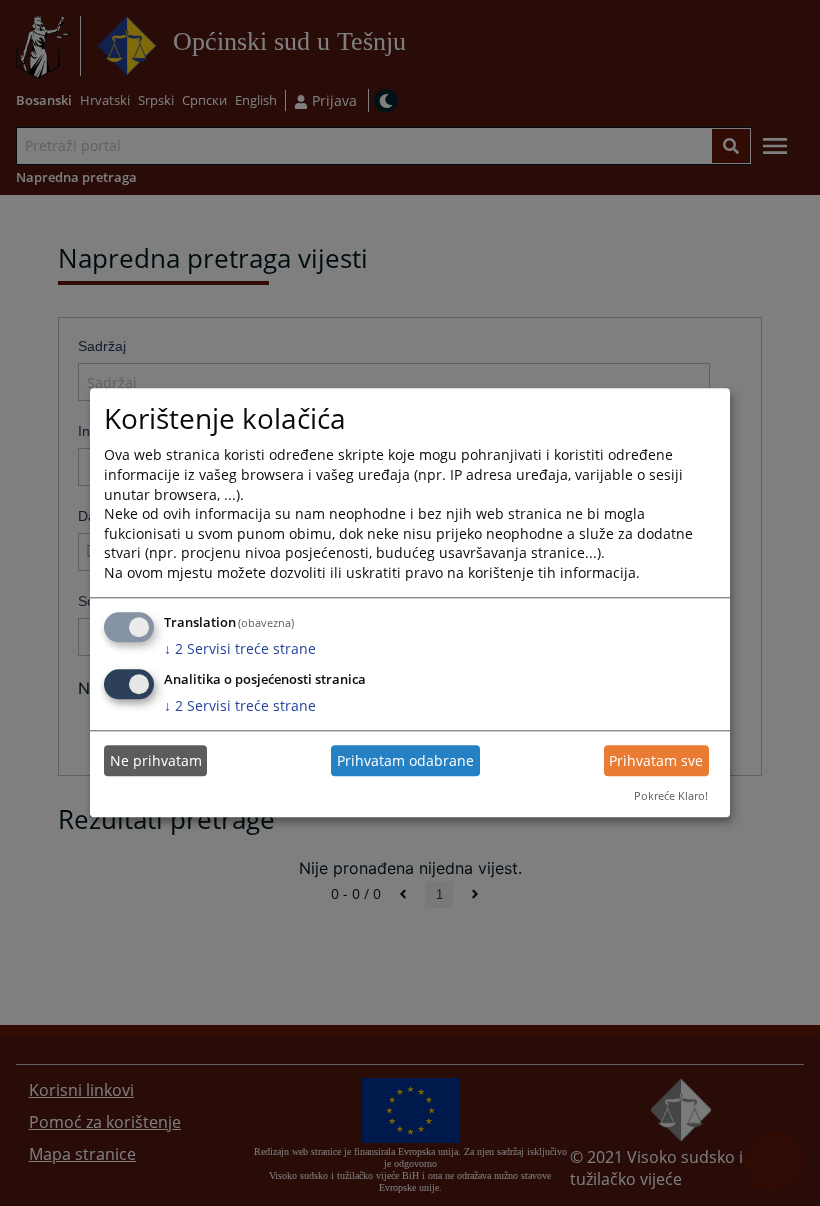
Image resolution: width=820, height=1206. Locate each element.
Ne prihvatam (156, 760)
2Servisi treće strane (240, 648)
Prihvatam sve (656, 760)
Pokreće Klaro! (671, 795)
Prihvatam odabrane (405, 760)
